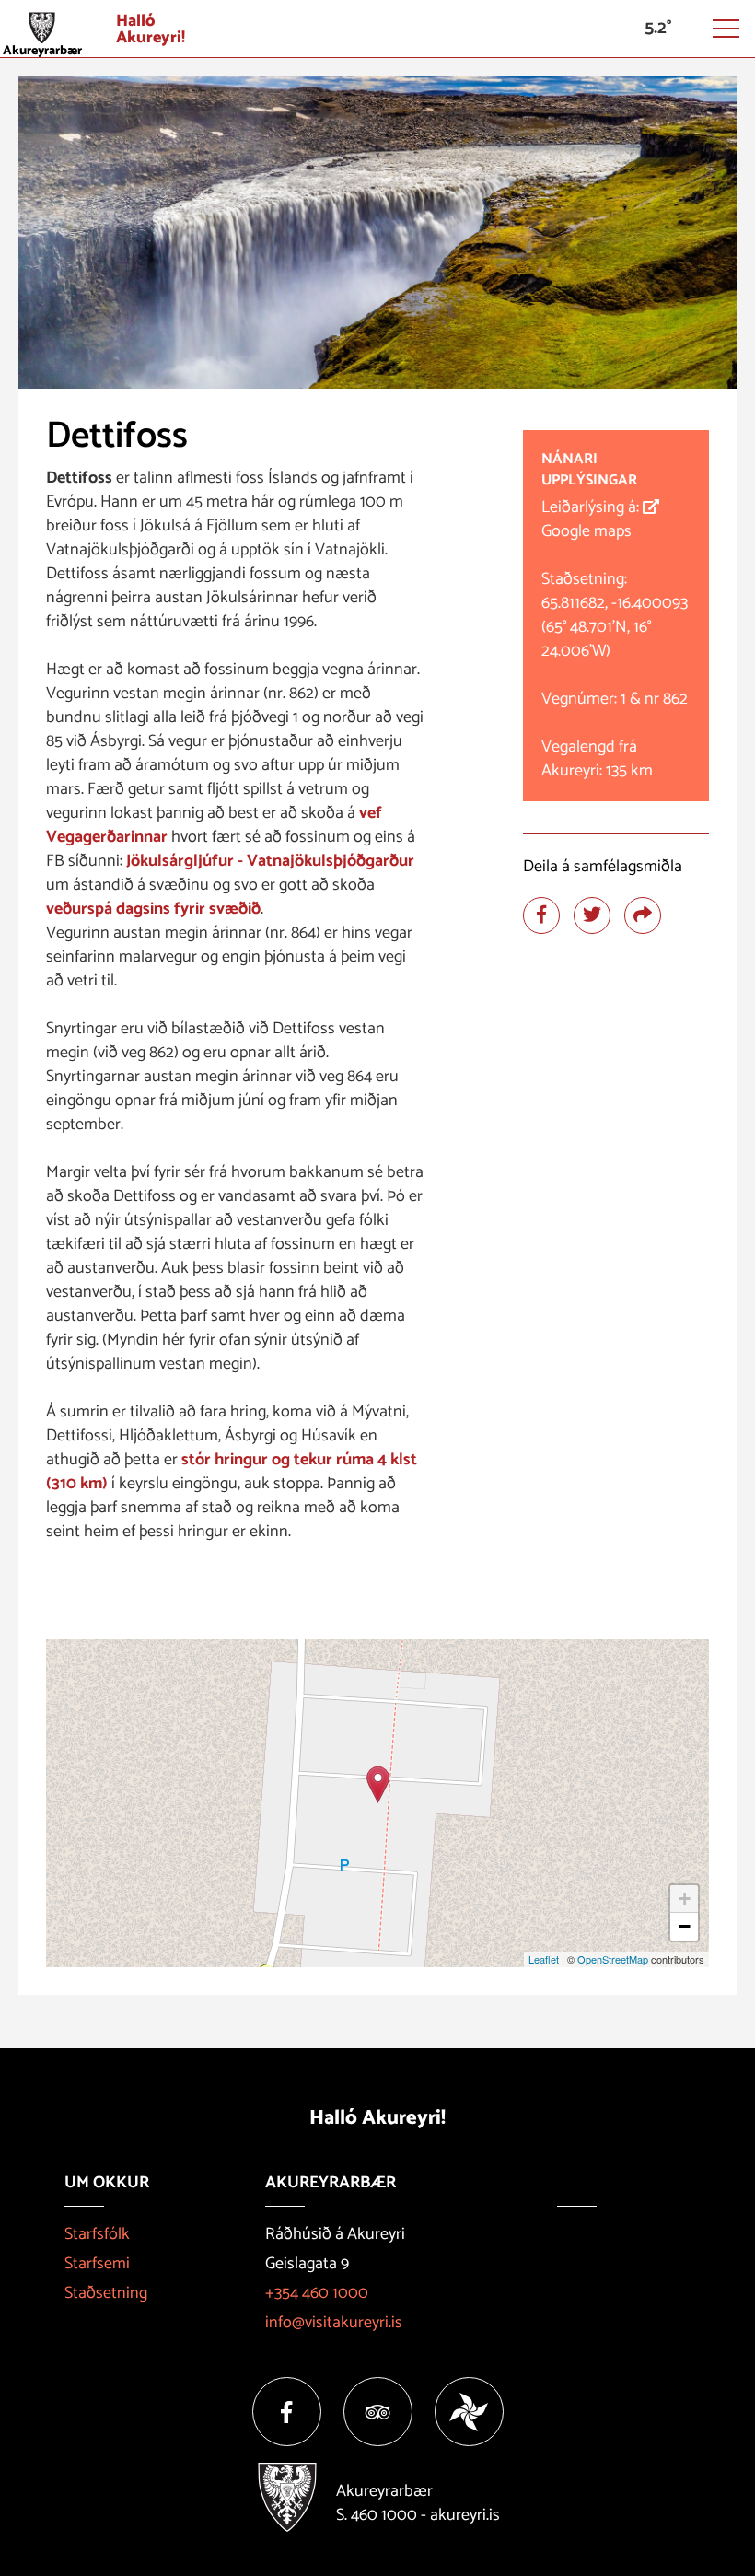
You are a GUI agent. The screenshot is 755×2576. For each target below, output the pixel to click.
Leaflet (544, 1959)
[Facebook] (287, 2412)
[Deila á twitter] (592, 915)
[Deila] (643, 915)
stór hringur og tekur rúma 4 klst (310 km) (232, 1472)
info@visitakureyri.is (334, 2323)
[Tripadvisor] (378, 2412)
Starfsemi (97, 2264)
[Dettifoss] (378, 1784)
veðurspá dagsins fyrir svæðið (153, 909)
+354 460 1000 (317, 2293)
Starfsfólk (97, 2234)
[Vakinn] (469, 2412)
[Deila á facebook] (541, 915)
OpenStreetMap (613, 1959)
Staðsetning (106, 2293)
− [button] (685, 1926)
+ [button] (685, 1899)
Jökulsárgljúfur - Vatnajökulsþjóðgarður (270, 861)
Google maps (587, 531)
